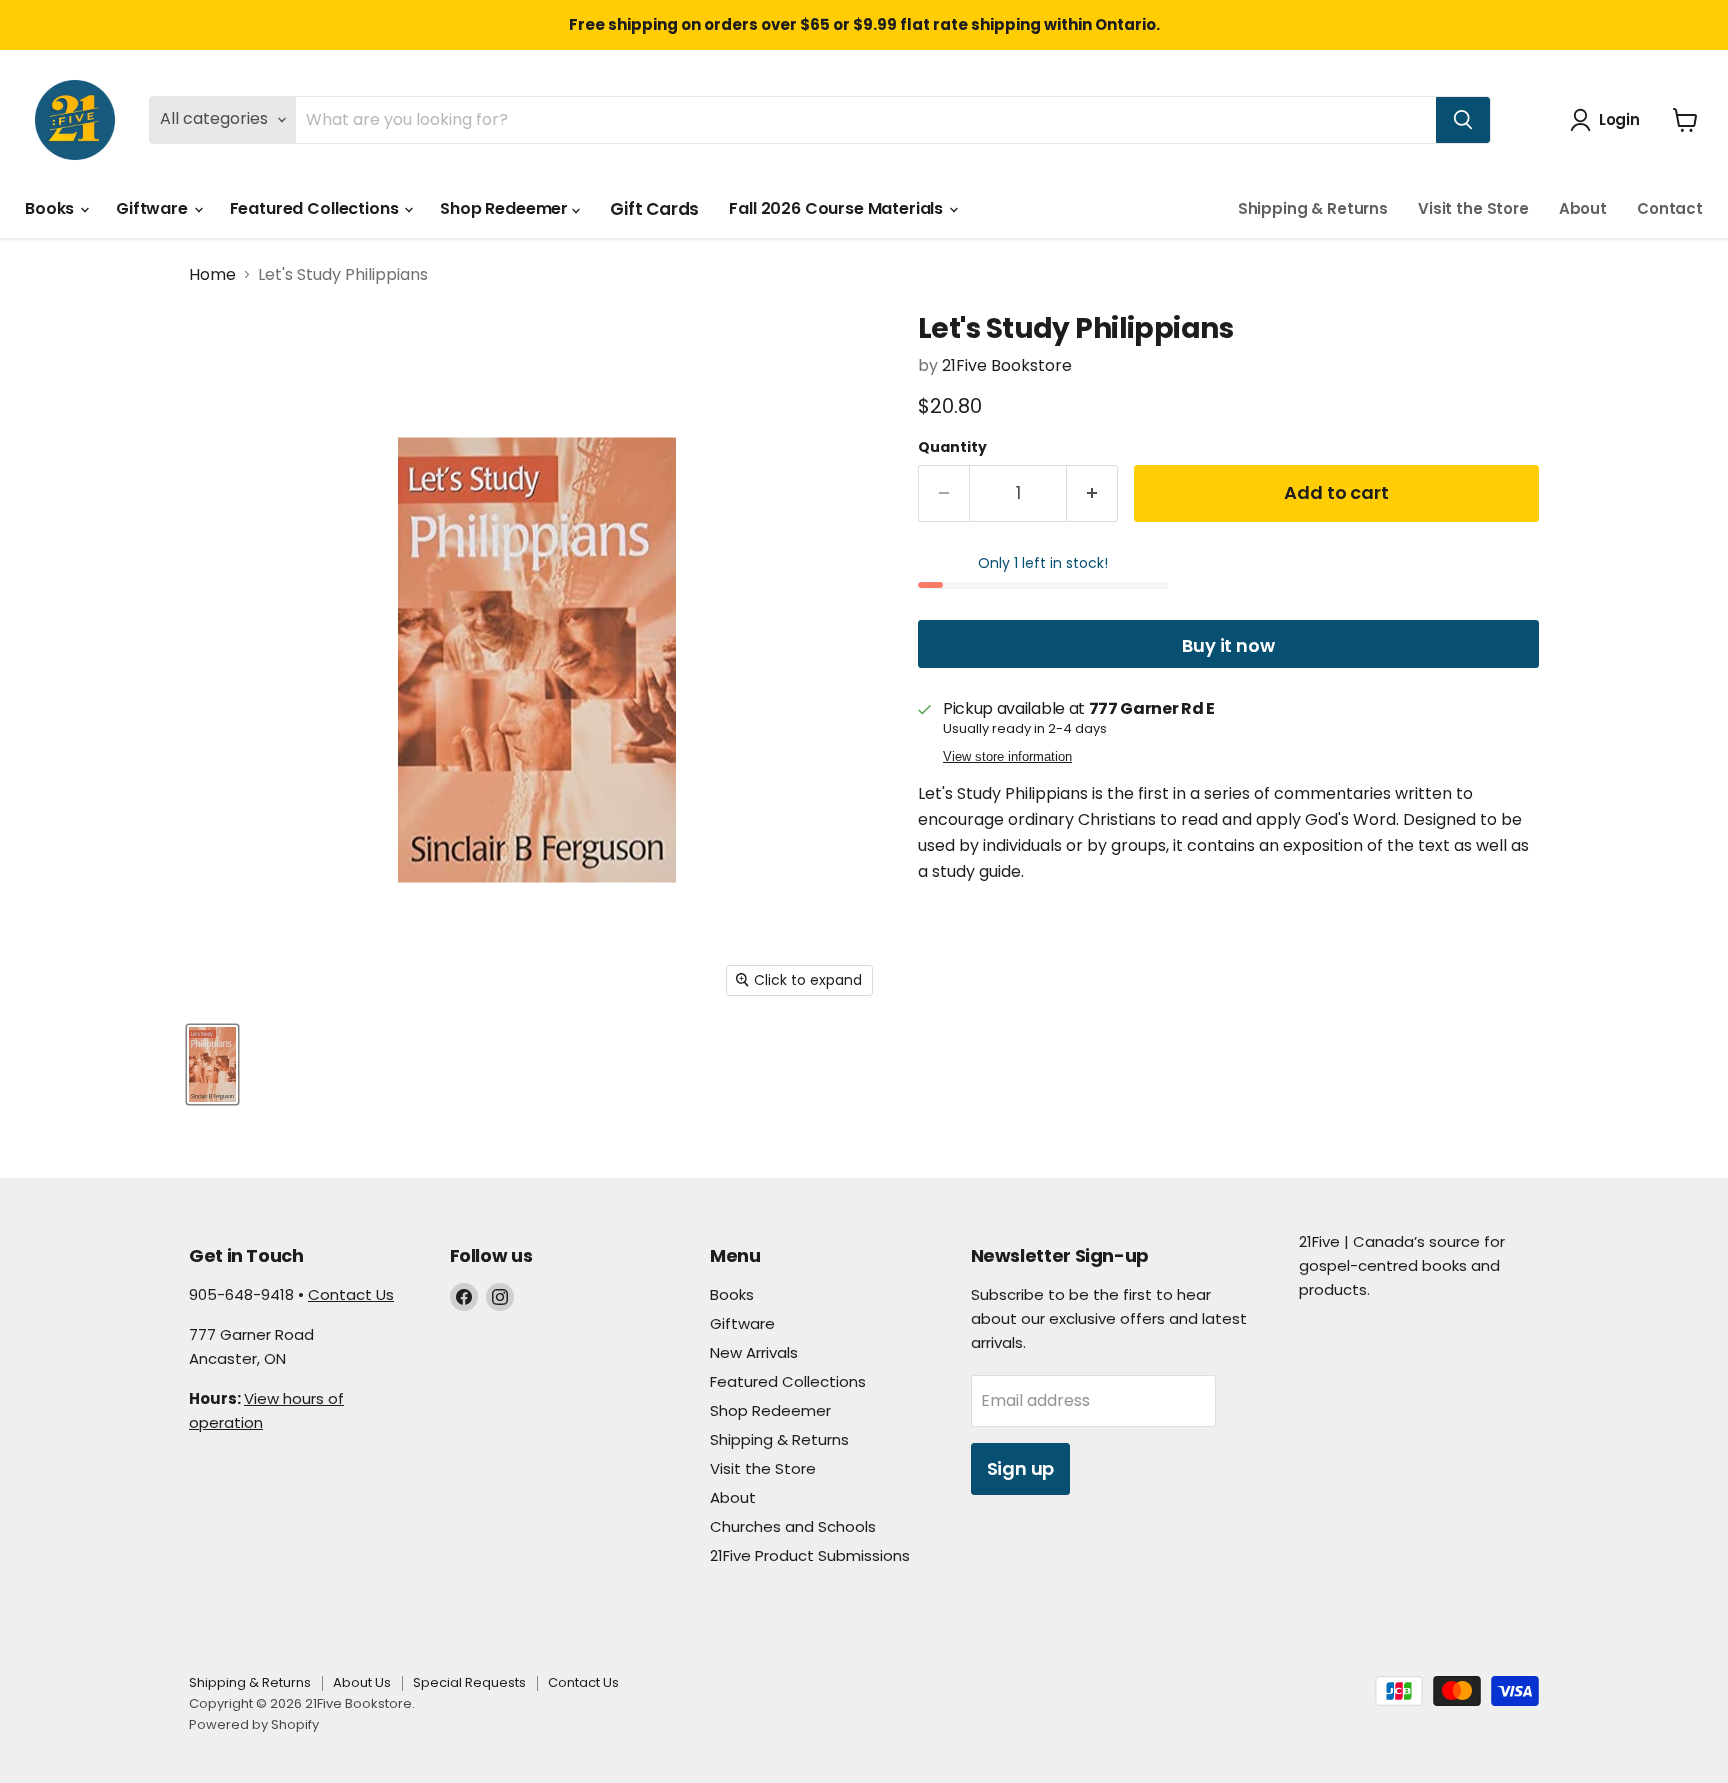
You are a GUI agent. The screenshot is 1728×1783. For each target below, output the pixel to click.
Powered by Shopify (254, 1724)
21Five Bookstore (1007, 365)
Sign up (1021, 1468)
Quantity (952, 447)
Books (51, 208)
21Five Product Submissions (810, 1555)
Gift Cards (654, 209)
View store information (1007, 756)
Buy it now (1228, 645)
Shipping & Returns (1313, 208)
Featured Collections (316, 208)
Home (212, 275)
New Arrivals (754, 1352)
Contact (1670, 208)
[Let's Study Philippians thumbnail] (212, 1064)
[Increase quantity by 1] (1092, 493)
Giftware (154, 208)
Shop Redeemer (506, 208)
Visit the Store (1473, 208)
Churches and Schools (793, 1526)
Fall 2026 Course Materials (838, 208)
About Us (362, 1682)
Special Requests (469, 1682)
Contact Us (351, 1294)
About (1583, 208)
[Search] (1463, 120)
